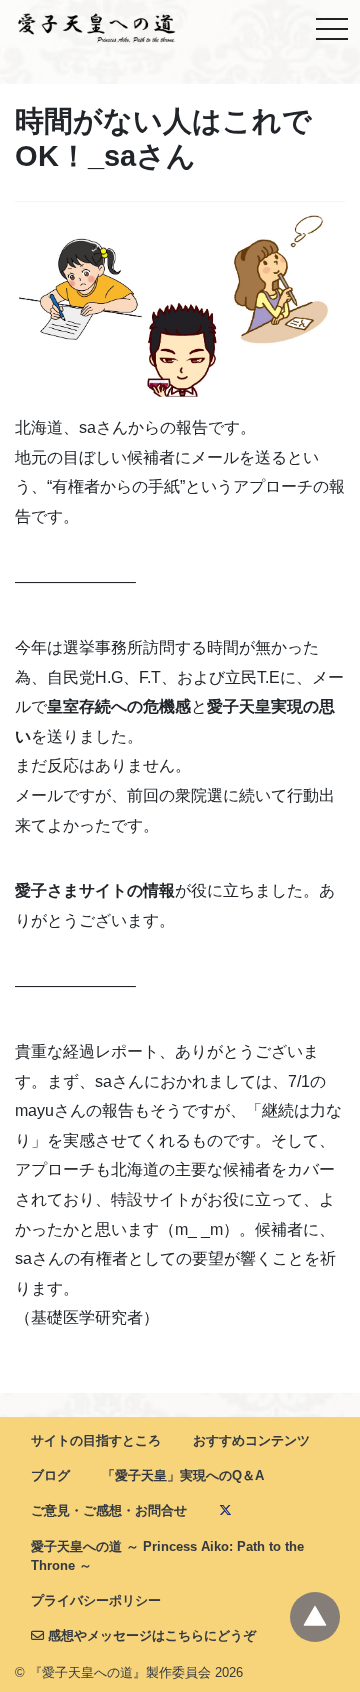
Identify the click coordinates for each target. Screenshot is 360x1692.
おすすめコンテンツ (251, 1440)
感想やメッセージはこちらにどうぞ (150, 1635)
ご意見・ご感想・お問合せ (109, 1510)
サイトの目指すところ (96, 1440)
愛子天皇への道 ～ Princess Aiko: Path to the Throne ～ (167, 1556)
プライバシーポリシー (96, 1600)
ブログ (50, 1475)
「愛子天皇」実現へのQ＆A (183, 1475)
